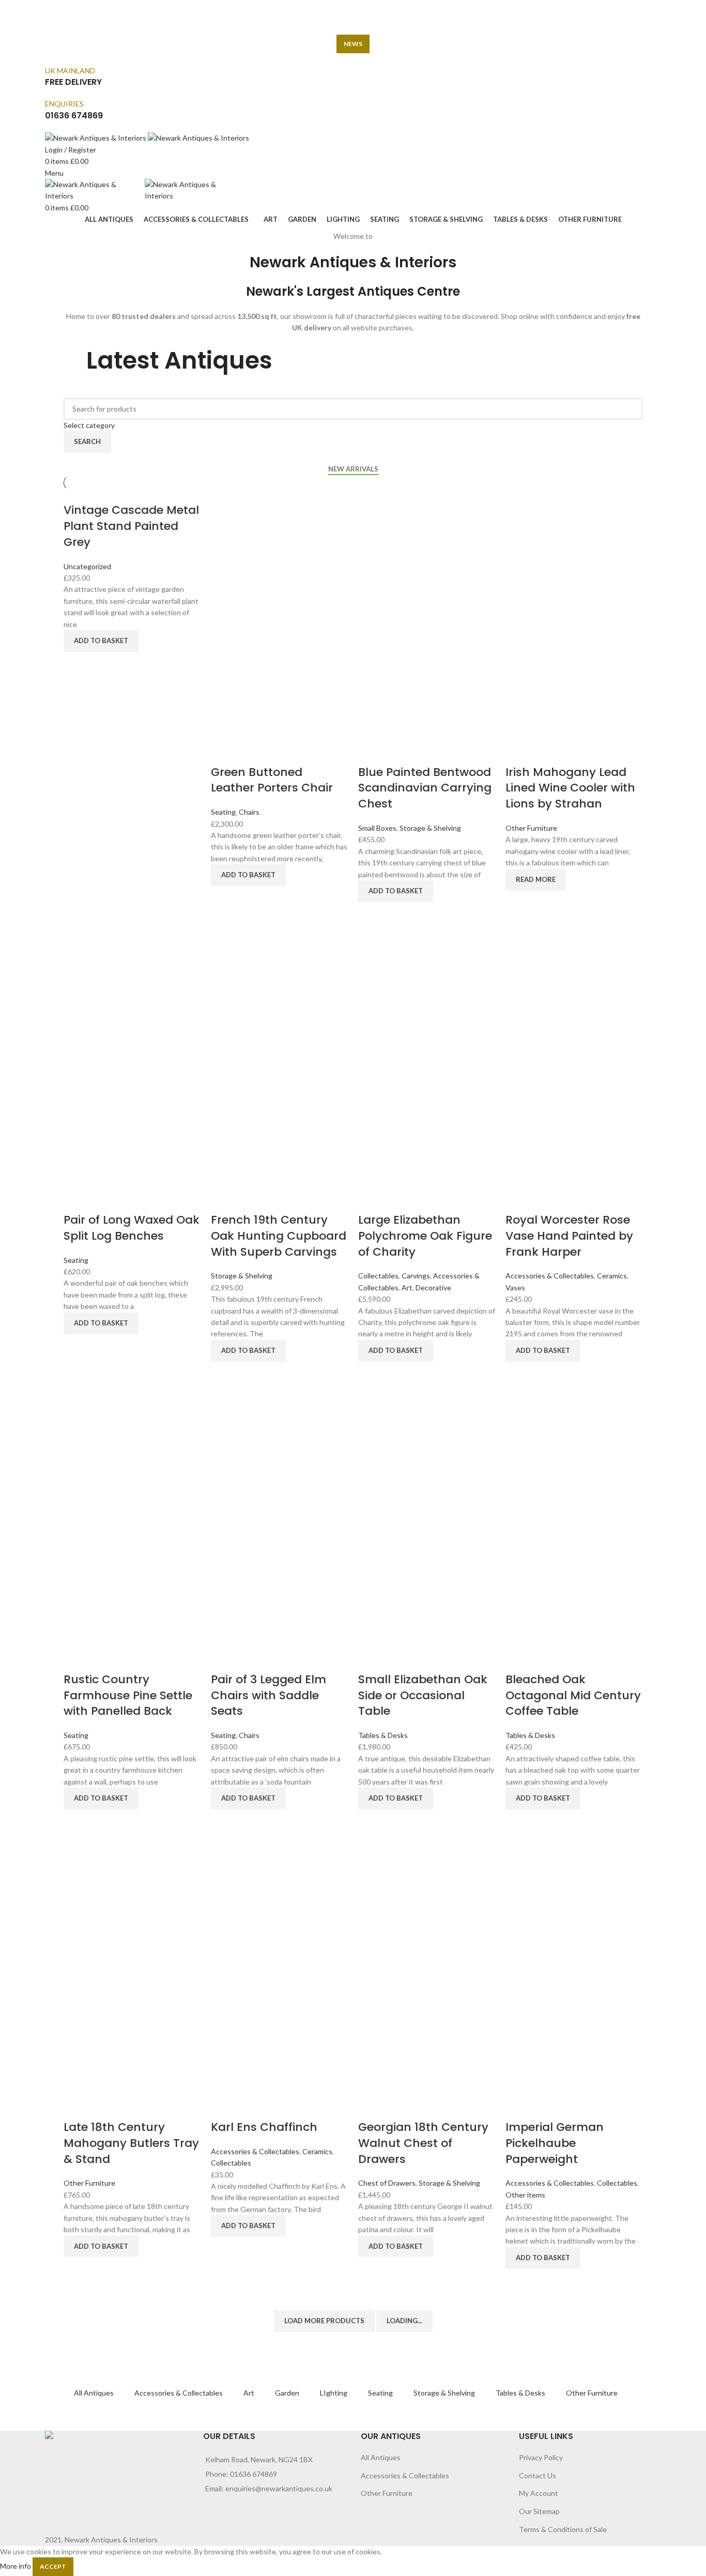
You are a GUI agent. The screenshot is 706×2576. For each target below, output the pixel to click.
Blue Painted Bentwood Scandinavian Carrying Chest (425, 788)
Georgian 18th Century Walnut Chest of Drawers (423, 2143)
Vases (515, 1287)
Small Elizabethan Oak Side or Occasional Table (423, 1695)
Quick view (76, 665)
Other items (525, 2195)
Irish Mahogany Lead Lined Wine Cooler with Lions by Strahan (570, 788)
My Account (539, 2493)
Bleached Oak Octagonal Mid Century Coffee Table (573, 1695)
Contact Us (538, 2475)
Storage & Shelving (430, 828)
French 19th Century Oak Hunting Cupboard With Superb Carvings (279, 1236)
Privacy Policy (541, 2457)
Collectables (378, 1276)
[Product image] (279, 695)
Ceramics (612, 1276)
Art (407, 1287)
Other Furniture (531, 828)
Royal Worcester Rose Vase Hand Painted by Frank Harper (569, 1236)
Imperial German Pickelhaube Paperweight (555, 2143)
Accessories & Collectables (550, 1276)
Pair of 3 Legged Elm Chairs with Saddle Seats (268, 1695)
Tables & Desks (383, 1735)
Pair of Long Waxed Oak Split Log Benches (132, 1228)
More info (16, 2565)
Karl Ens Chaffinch (264, 2127)
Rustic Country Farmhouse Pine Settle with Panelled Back (128, 1695)
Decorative (433, 1287)
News (353, 44)
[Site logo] (96, 137)
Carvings (416, 1276)
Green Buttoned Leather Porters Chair (272, 780)
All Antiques (94, 2393)
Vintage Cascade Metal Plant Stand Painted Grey (131, 526)
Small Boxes (377, 828)
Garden (287, 2393)
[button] (101, 641)
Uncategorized (87, 566)
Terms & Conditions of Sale (563, 2529)
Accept (53, 2566)
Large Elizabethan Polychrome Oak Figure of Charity (425, 1236)
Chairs (249, 812)
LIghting (334, 2393)
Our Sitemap (539, 2511)
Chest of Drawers (387, 2183)
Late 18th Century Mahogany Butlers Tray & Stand (131, 2143)
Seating (223, 812)
